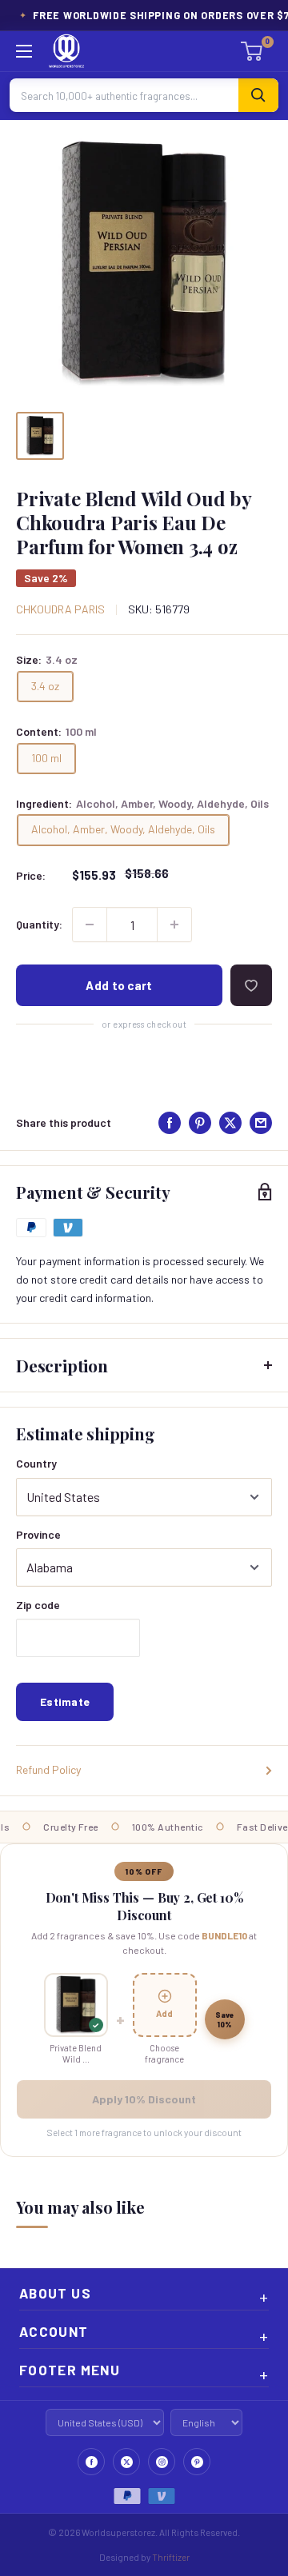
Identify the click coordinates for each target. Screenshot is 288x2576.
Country (36, 1463)
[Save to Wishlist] (251, 985)
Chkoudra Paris (60, 609)
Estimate (65, 1701)
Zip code (38, 1605)
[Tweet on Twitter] (230, 1123)
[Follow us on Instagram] (162, 2462)
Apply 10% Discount (144, 2099)
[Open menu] (24, 51)
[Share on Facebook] (170, 1123)
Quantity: (39, 924)
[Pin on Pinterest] (200, 1123)
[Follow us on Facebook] (91, 2462)
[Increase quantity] (174, 925)
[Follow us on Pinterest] (197, 2462)
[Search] (258, 95)
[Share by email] (261, 1123)
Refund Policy (48, 1769)
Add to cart (119, 985)
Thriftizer (171, 2557)
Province (38, 1534)
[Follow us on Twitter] (126, 2462)
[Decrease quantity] (90, 925)
